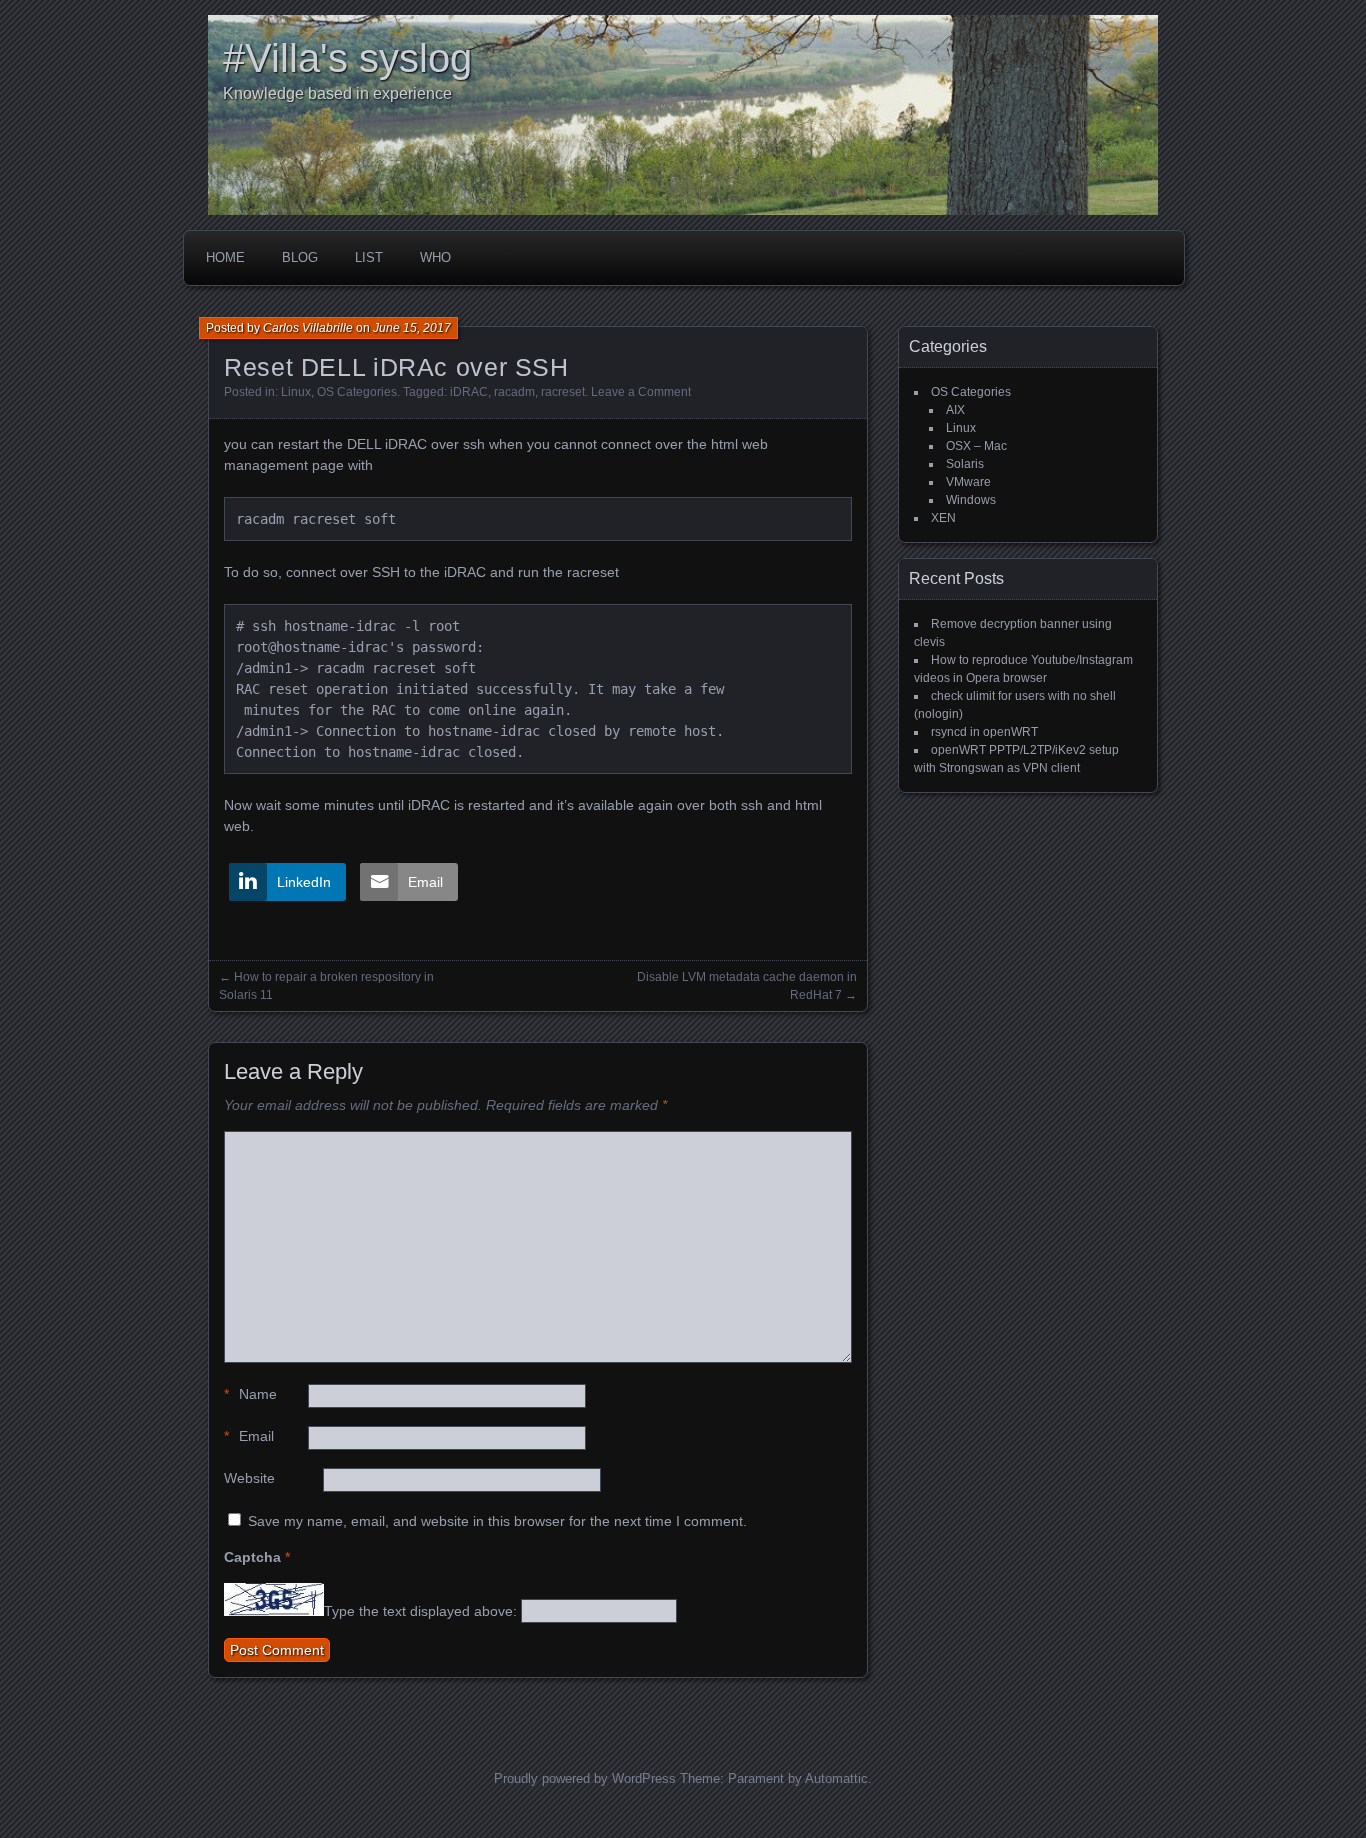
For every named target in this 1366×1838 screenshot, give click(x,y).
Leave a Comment (641, 392)
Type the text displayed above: (420, 1611)
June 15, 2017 (412, 328)
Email (249, 1436)
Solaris (965, 464)
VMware (968, 482)
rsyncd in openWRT (984, 732)
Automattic (836, 1778)
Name (250, 1394)
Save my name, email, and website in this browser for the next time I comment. (497, 1521)
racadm (514, 392)
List (369, 257)
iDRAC (469, 392)
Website (249, 1478)
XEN (943, 518)
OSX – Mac (976, 446)
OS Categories (357, 392)
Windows (971, 500)
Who (435, 257)
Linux (296, 392)
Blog (300, 257)
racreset (563, 392)
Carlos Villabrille (308, 328)
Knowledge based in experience (337, 93)
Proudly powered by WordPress (585, 1778)
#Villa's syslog (347, 58)
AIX (955, 410)
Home (225, 257)
